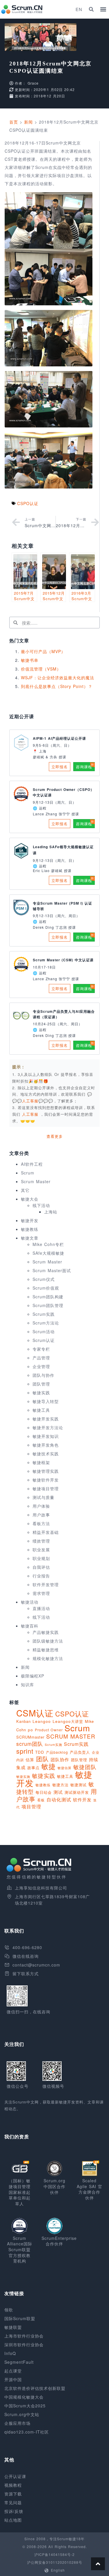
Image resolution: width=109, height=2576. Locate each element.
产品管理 (41, 1358)
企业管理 (41, 1366)
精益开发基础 (46, 1532)
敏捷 (49, 1766)
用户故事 (41, 1515)
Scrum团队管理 (48, 1305)
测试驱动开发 (77, 1792)
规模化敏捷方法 (48, 1658)
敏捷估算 (65, 1768)
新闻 (28, 122)
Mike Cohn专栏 (48, 1244)
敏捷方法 (60, 1785)
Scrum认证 (44, 1340)
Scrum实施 (53, 1745)
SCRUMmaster (30, 1737)
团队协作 (60, 1759)
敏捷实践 (41, 1393)
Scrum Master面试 (52, 1270)
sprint (25, 1751)
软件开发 (82, 1799)
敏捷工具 (41, 1410)
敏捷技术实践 (46, 1454)
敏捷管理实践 (46, 1471)
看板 (41, 1800)
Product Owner (49, 1730)
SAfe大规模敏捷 (48, 1253)
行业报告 (41, 1576)
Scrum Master (36, 1181)
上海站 (51, 1212)
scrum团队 (30, 1744)
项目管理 (31, 1806)
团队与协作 (43, 1375)
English (58, 2570)
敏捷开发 (30, 1220)
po (31, 1730)
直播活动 (41, 1608)
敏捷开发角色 (46, 1445)
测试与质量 (43, 1497)
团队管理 (41, 1384)
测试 (58, 1792)
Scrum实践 (44, 1314)
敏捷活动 (30, 1602)
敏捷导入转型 (46, 1401)
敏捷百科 (30, 1626)
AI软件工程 (32, 1164)
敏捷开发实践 (46, 1419)
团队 (42, 1759)
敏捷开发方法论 (48, 1427)
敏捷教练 (30, 1229)
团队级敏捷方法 (48, 1641)
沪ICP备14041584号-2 (54, 2554)
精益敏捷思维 (46, 1650)
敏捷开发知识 (46, 1436)
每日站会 (44, 1792)
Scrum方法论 (46, 1323)
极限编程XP (33, 1676)
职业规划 (41, 1558)
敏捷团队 (85, 1767)
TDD (40, 1752)
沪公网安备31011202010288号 (55, 2562)
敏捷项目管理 (46, 1488)
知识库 (27, 1684)
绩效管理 (41, 1541)
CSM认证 (35, 1713)
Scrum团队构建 (48, 1297)
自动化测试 (59, 1799)
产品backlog (57, 1752)
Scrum (28, 1173)
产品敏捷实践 (46, 1632)
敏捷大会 (30, 1199)
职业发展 (41, 1550)
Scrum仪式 (44, 1279)
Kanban (24, 1721)
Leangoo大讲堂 (68, 1721)
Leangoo (42, 1721)
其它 (25, 1190)
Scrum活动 (44, 1331)
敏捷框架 (41, 1462)
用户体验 (41, 1506)
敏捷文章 (30, 1238)
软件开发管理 (46, 1584)
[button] (91, 9)
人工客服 (31, 1114)
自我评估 (41, 1567)
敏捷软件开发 (46, 1480)
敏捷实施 (23, 1776)
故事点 (33, 1767)
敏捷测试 (78, 1785)
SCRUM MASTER (71, 1736)
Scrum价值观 (46, 1288)
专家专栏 (41, 1349)
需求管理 (41, 1593)
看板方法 (41, 1523)
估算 (30, 1759)
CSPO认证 (28, 503)
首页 (14, 122)
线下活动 (41, 1205)
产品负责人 (80, 1752)
